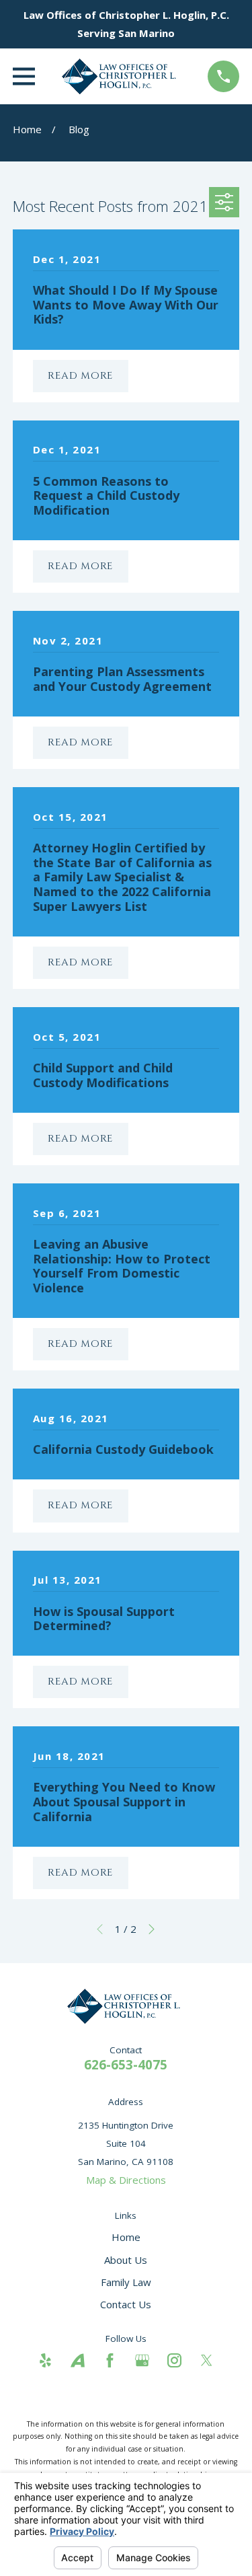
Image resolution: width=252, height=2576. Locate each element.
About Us (126, 2260)
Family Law (126, 2282)
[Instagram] (174, 2360)
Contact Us (126, 2304)
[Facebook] (110, 2360)
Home (126, 2237)
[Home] (121, 76)
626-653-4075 (126, 2064)
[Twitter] (207, 2360)
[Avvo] (78, 2360)
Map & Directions (126, 2180)
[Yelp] (45, 2360)
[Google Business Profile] (142, 2360)
